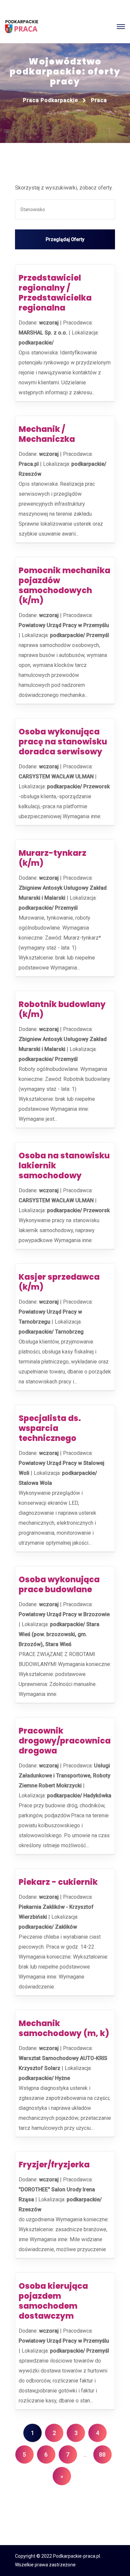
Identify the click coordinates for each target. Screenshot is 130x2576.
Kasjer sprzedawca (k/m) (59, 1282)
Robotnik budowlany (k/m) (62, 1009)
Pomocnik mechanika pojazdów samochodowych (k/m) (64, 585)
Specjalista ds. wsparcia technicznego (50, 1428)
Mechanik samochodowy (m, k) (64, 2028)
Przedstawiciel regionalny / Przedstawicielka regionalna (55, 293)
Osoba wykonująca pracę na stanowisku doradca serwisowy (63, 742)
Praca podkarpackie (50, 100)
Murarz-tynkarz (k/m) (52, 858)
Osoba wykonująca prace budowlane (59, 1584)
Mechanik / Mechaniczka (47, 434)
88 (102, 2454)
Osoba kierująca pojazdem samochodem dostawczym (53, 2301)
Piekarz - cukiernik (58, 1882)
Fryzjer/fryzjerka (54, 2165)
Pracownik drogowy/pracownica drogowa (65, 1741)
